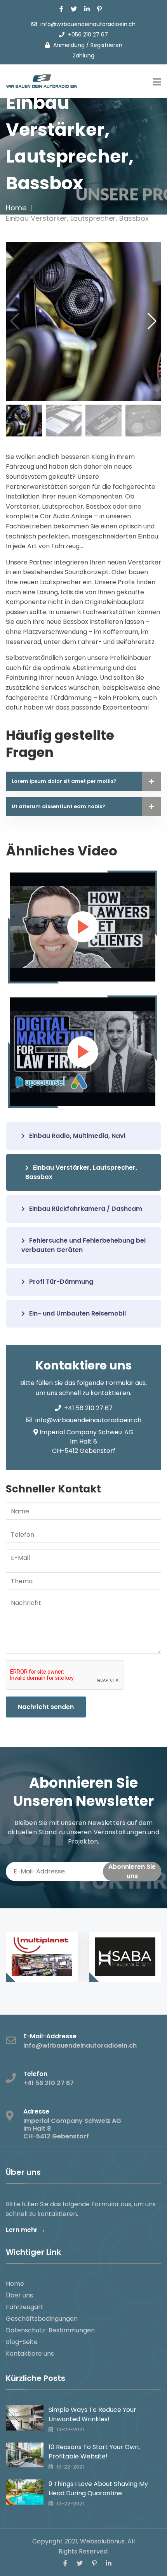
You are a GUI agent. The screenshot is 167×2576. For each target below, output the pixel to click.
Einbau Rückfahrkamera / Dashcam (85, 1209)
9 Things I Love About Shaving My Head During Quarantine (98, 2489)
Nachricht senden (46, 1707)
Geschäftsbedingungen (42, 2319)
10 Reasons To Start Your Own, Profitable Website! (94, 2452)
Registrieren (106, 45)
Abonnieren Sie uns (132, 1871)
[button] (152, 321)
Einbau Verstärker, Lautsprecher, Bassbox (81, 1172)
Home (16, 208)
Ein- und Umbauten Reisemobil (77, 1313)
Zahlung (83, 55)
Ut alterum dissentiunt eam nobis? (58, 806)
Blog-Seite (22, 2342)
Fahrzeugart (25, 2307)
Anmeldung (69, 45)
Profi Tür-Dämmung (60, 1282)
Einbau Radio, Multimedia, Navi (77, 1136)
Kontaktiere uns (30, 2354)
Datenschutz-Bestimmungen (50, 2330)
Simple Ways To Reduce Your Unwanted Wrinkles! (92, 2414)
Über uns (19, 2295)
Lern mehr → (26, 2230)
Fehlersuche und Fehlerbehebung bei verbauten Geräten (83, 1245)
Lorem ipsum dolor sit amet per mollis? (64, 781)
